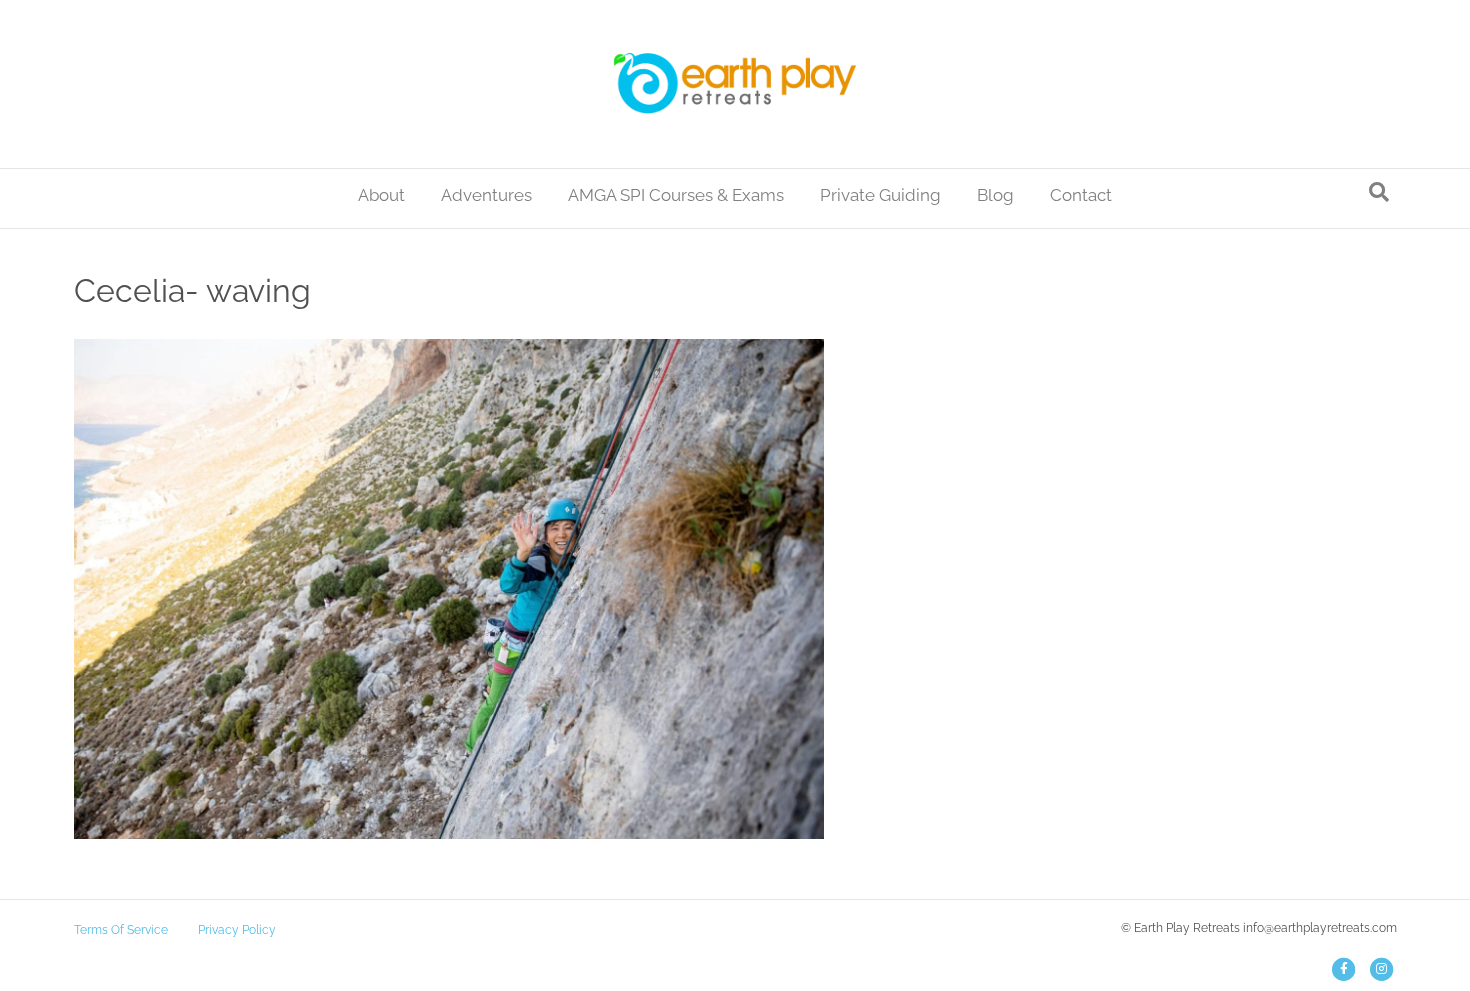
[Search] (1379, 192)
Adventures (486, 195)
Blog (995, 195)
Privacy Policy (237, 930)
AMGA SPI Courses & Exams (676, 195)
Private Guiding (880, 195)
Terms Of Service (121, 930)
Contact (1081, 195)
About (381, 195)
